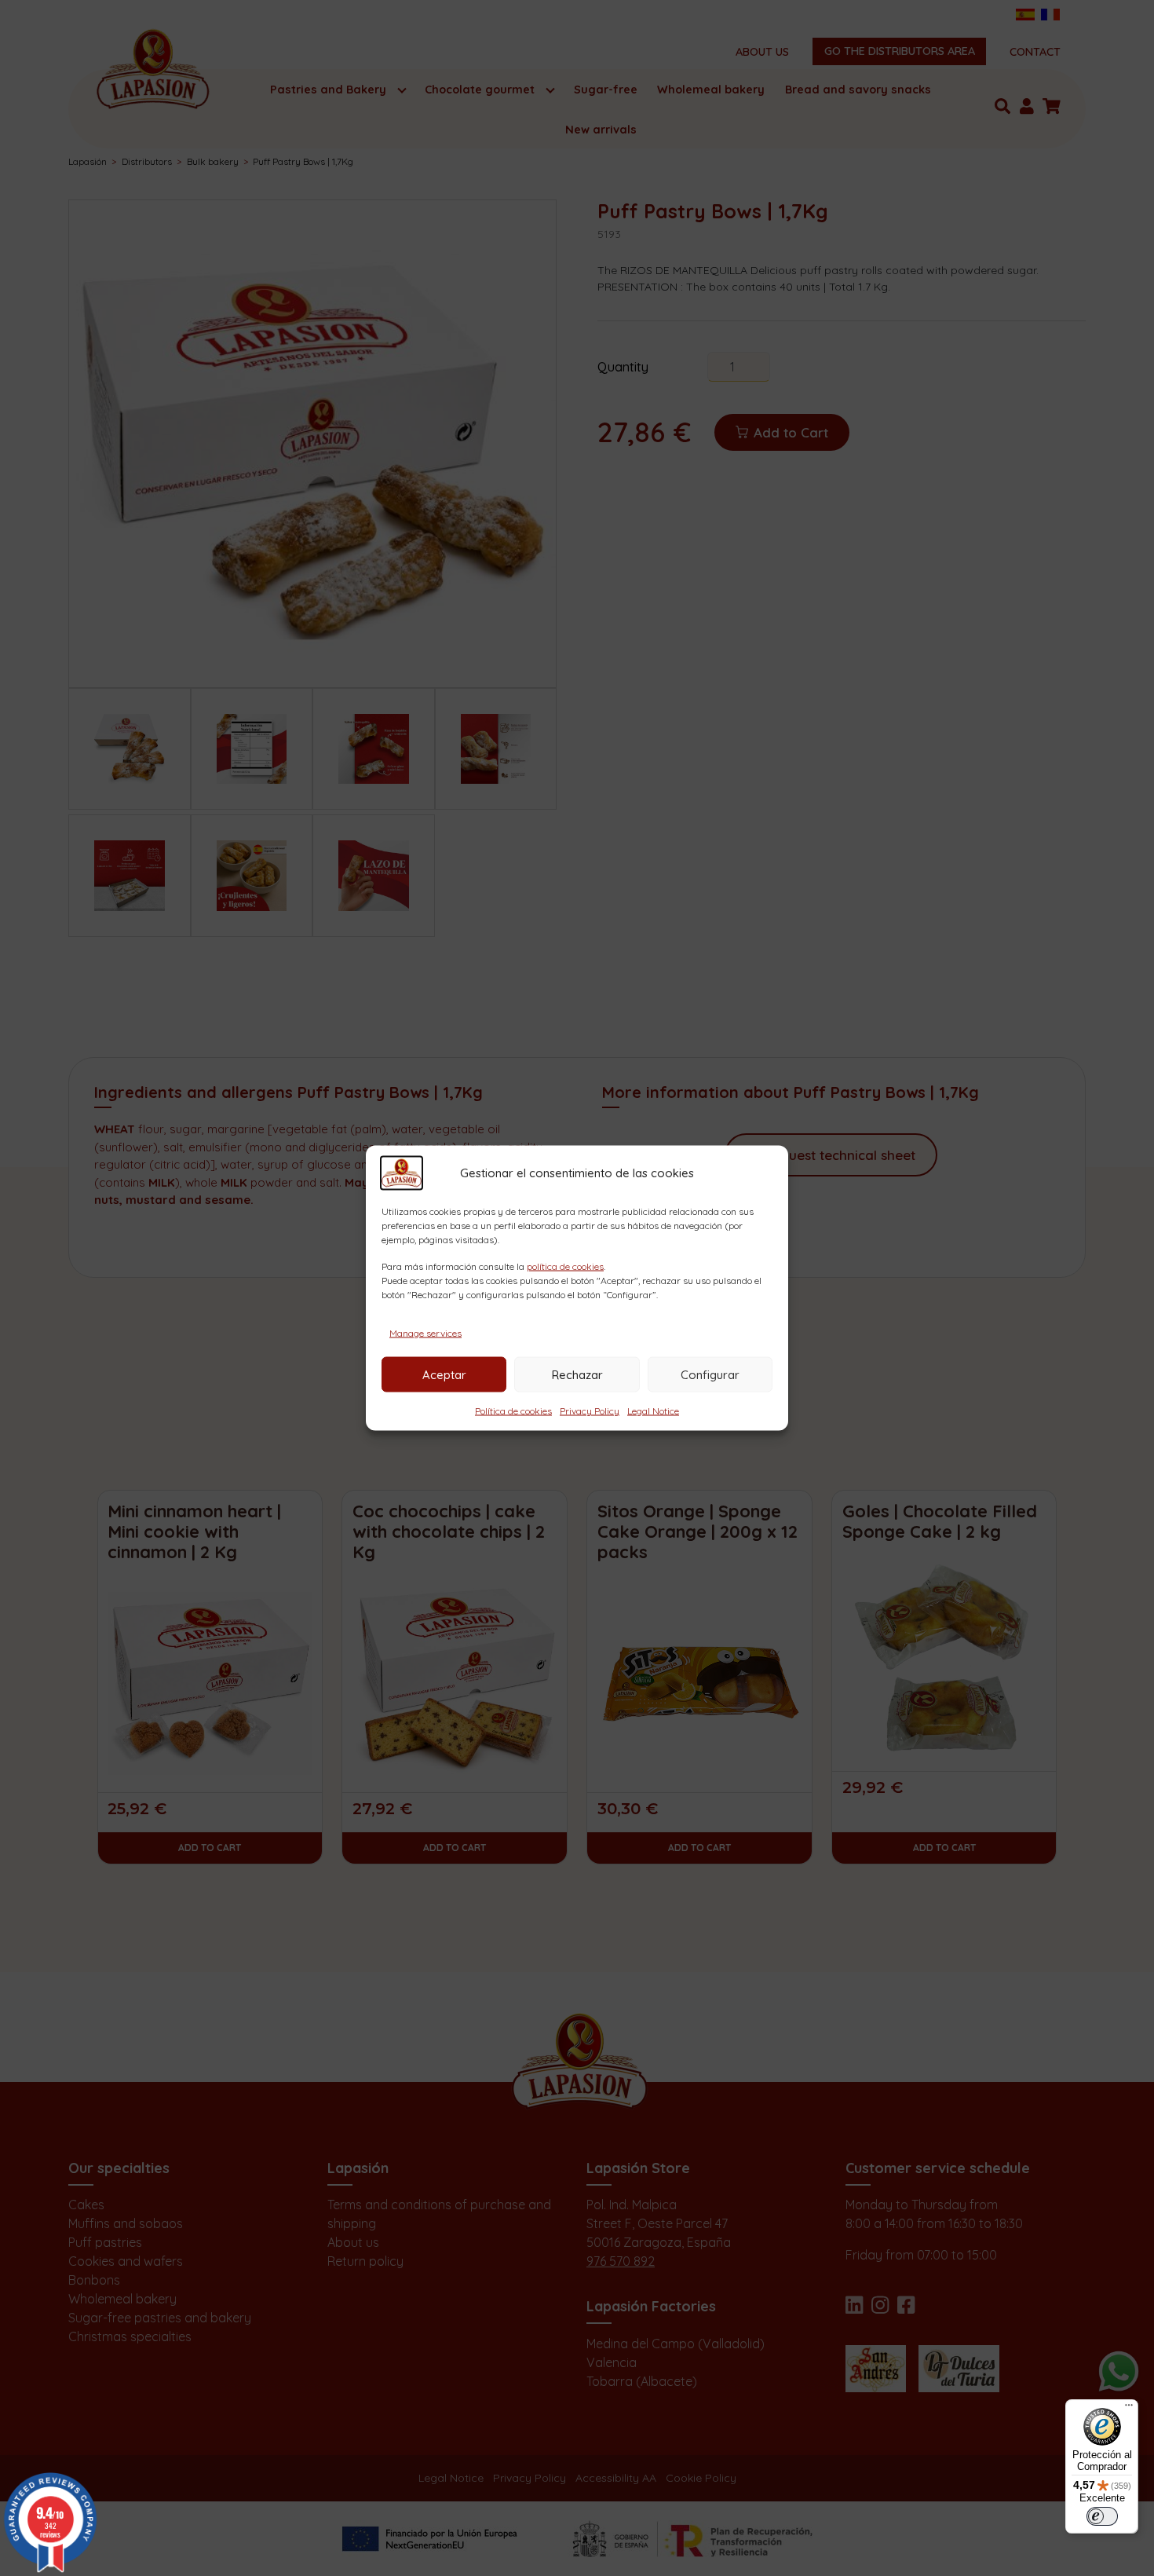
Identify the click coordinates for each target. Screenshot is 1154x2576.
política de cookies (565, 1266)
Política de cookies (513, 1411)
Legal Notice (653, 1411)
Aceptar (444, 1374)
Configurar (710, 1374)
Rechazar (577, 1374)
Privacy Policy (590, 1411)
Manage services (425, 1333)
